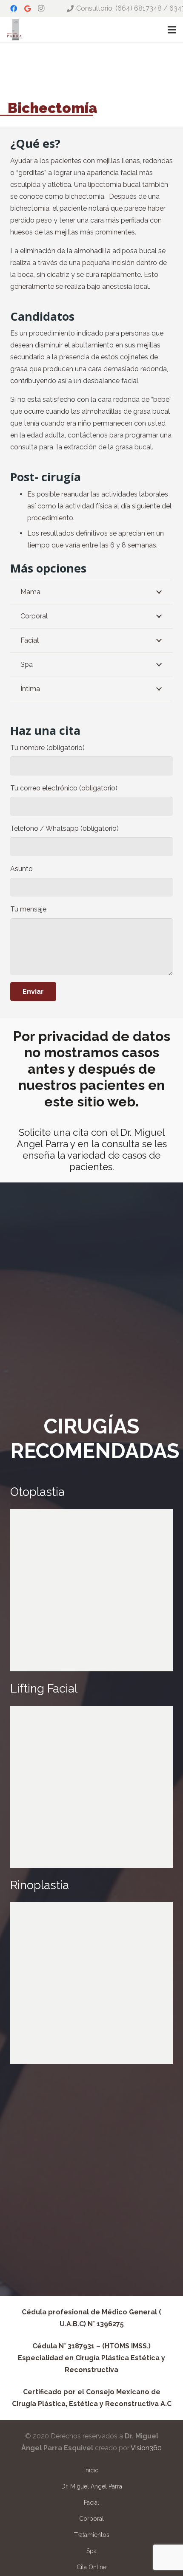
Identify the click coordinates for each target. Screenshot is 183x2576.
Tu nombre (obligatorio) (47, 748)
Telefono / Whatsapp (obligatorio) (64, 828)
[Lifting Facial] (91, 1787)
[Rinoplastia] (91, 1983)
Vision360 (146, 2448)
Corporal (91, 2519)
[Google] (27, 8)
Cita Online (91, 2567)
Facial (91, 2503)
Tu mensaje (28, 909)
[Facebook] (14, 8)
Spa (91, 2551)
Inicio (91, 2470)
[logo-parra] (15, 30)
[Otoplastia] (91, 1590)
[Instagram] (41, 8)
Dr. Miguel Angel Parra (92, 2486)
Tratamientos (92, 2535)
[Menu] (172, 30)
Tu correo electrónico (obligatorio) (64, 788)
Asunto (21, 869)
